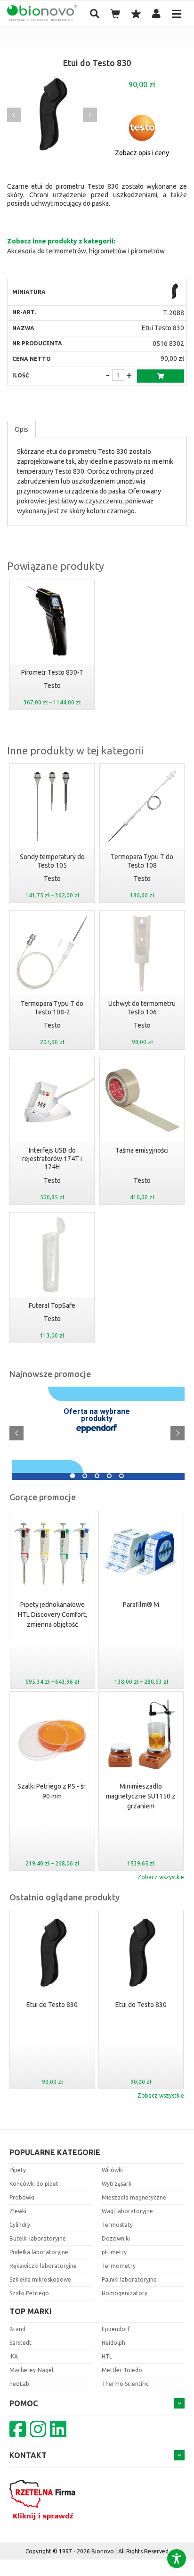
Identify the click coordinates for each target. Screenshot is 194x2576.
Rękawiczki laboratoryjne (43, 2266)
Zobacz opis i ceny (142, 153)
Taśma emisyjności (142, 1150)
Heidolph (113, 2343)
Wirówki (112, 2170)
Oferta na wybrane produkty (97, 1415)
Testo (52, 686)
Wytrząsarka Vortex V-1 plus (141, 1791)
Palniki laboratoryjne (129, 2279)
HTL (107, 2356)
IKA (14, 2356)
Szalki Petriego (29, 2293)
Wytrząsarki (117, 2184)
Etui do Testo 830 (52, 2005)
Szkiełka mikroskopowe (40, 2279)
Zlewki (18, 2211)
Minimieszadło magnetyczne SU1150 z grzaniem (52, 1796)
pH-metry (114, 2252)
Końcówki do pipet (34, 2184)
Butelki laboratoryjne (38, 2238)
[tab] (21, 429)
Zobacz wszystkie (161, 1877)
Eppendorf (116, 2329)
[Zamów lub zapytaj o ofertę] (161, 376)
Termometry (119, 2266)
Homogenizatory (125, 2293)
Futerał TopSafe (52, 1305)
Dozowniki (116, 2238)
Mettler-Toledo (122, 2370)
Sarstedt (20, 2343)
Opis (21, 429)
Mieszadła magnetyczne (134, 2197)
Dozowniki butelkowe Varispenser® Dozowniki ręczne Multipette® (112, 1392)
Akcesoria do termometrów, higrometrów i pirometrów (86, 251)
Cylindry (20, 2225)
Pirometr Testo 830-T (52, 672)
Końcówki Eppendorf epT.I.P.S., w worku (141, 1610)
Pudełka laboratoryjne (39, 2252)
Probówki (22, 2197)
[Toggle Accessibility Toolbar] (177, 2559)
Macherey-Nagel (31, 2370)
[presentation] (14, 115)
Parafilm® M (52, 1605)
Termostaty (117, 2225)
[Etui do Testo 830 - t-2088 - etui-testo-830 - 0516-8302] (175, 292)
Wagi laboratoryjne (127, 2211)
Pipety (18, 2170)
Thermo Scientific (125, 2384)
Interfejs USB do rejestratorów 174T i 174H (52, 1158)
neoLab (19, 2384)
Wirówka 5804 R (40, 1468)
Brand (17, 2329)
